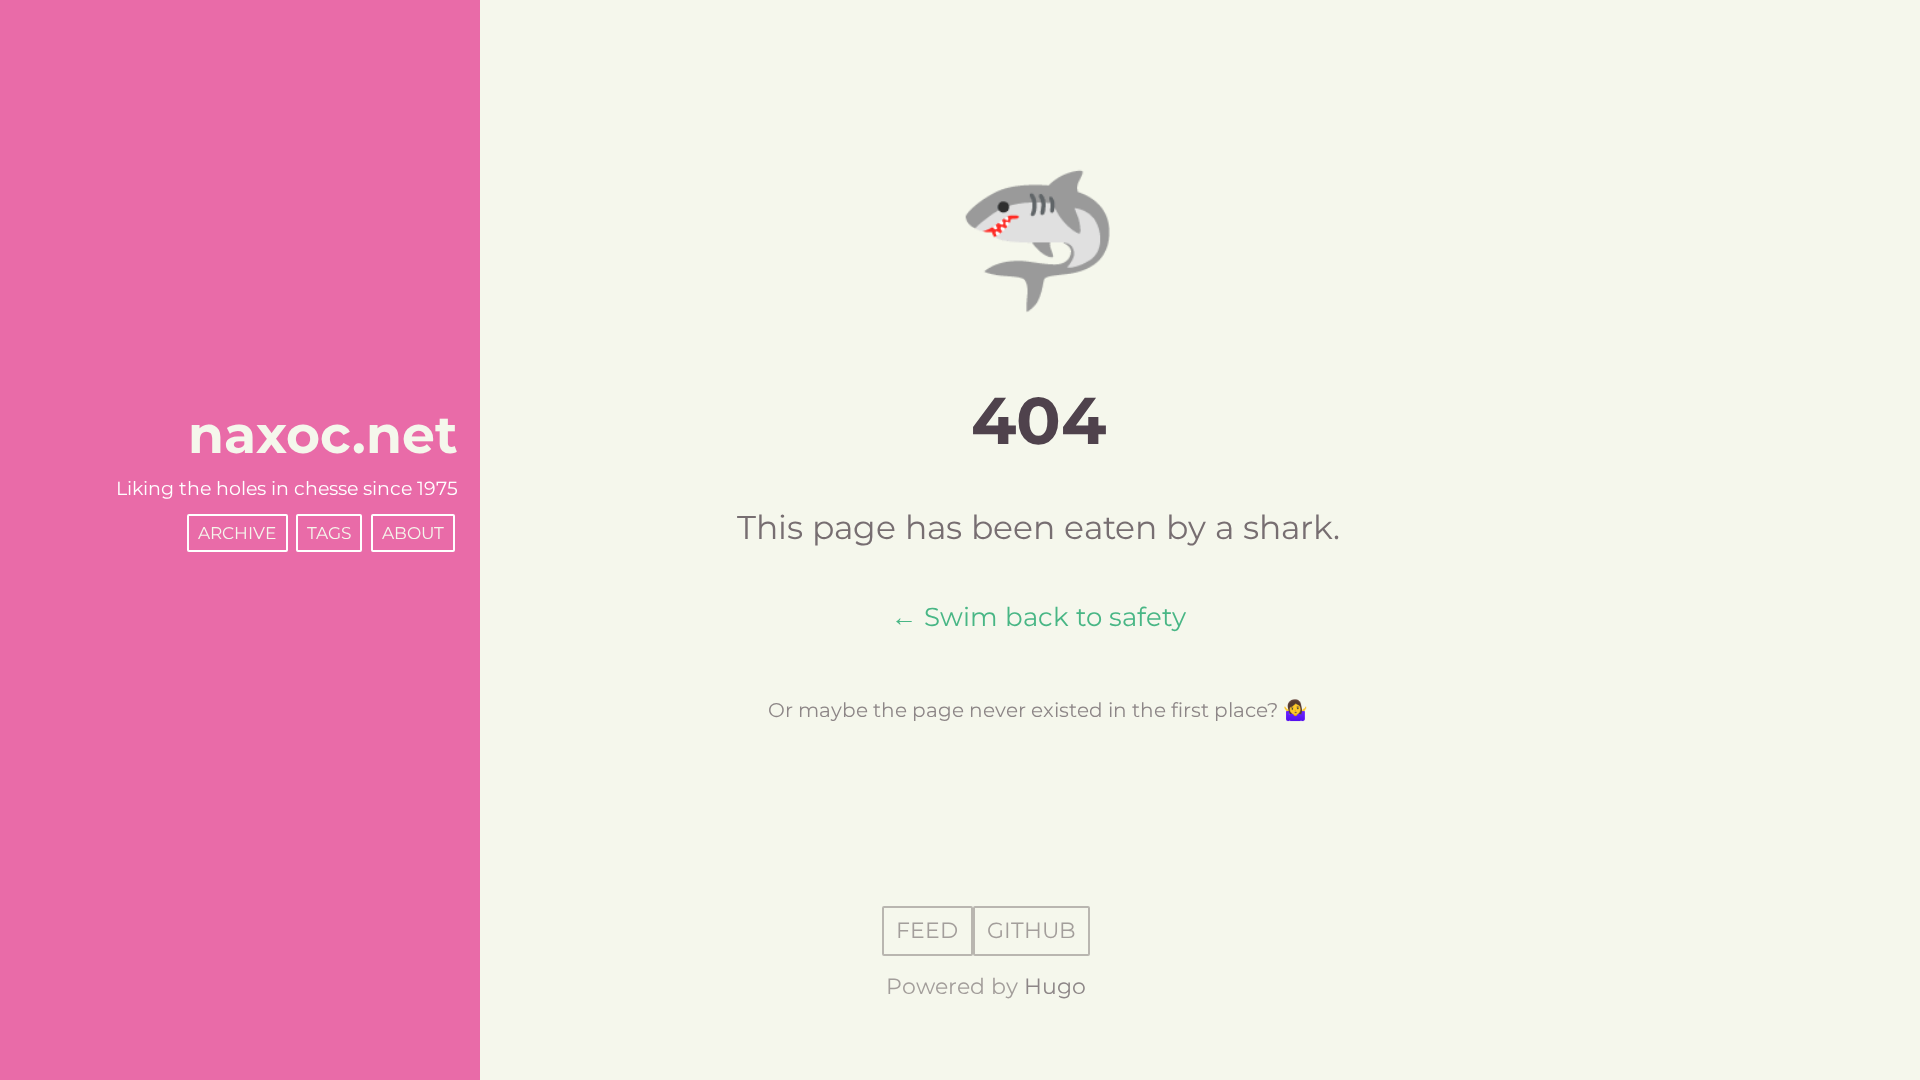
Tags (329, 533)
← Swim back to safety (1038, 616)
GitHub (1031, 931)
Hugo (1055, 986)
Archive (237, 533)
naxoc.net (323, 434)
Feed (927, 931)
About (413, 533)
